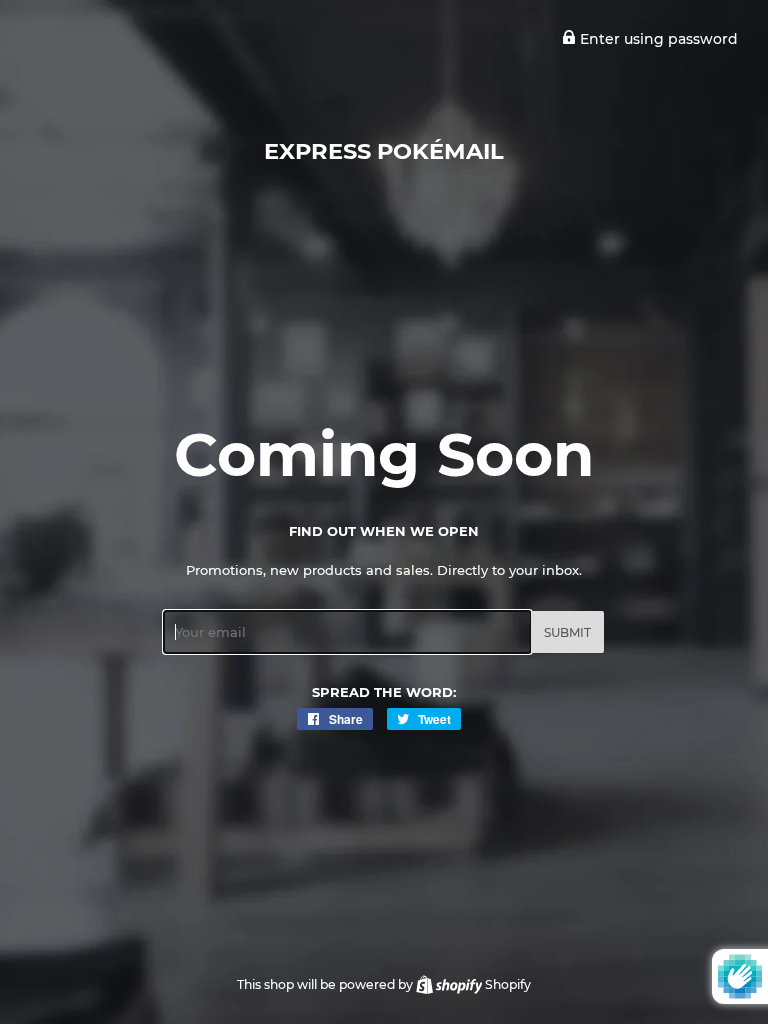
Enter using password (657, 39)
